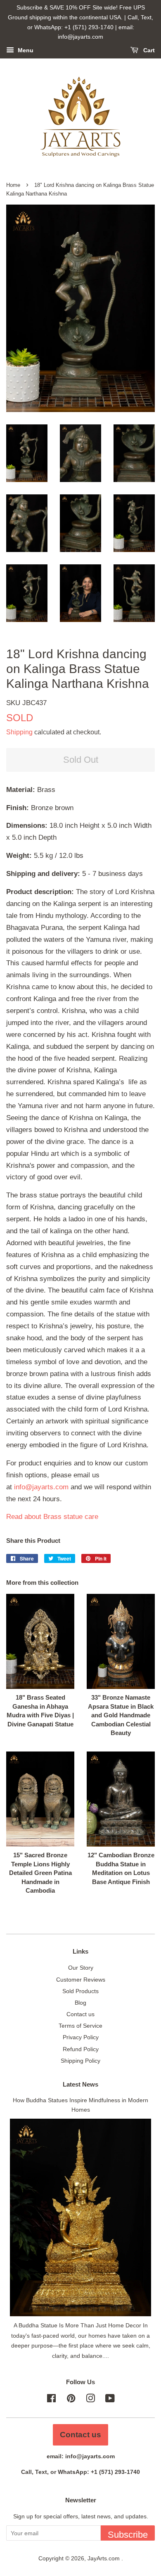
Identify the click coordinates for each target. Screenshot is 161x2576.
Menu (25, 51)
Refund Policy (81, 2049)
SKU (26, 703)
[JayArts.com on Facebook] (51, 2400)
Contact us (80, 2014)
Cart (148, 51)
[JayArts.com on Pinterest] (71, 2400)
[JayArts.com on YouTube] (110, 2400)
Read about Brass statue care (52, 1517)
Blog (80, 2003)
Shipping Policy (80, 2061)
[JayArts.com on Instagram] (90, 2400)
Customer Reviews (81, 1980)
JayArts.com (104, 2558)
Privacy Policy (81, 2037)
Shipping (19, 732)
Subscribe (128, 2535)
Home (13, 185)
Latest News (80, 2084)
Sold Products (80, 1991)
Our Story (81, 1968)
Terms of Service (80, 2026)
